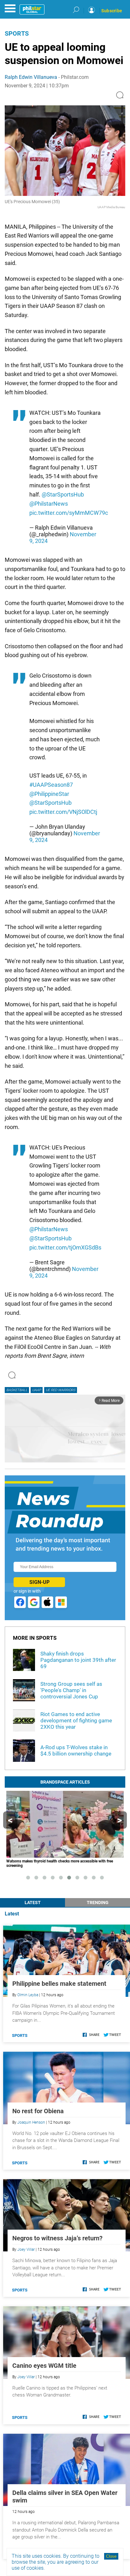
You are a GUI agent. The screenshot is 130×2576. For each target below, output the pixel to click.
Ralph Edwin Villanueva (31, 77)
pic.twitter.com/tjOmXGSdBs (65, 1247)
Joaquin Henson (31, 2122)
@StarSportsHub (63, 494)
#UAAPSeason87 (51, 785)
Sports (17, 33)
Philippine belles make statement (59, 1984)
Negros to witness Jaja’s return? (57, 2238)
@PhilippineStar (49, 794)
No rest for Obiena (38, 2111)
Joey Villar (26, 2250)
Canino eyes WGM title (44, 2366)
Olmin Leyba (28, 1995)
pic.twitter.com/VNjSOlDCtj (63, 812)
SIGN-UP (39, 1582)
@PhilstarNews (49, 504)
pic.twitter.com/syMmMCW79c (69, 513)
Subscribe (112, 11)
